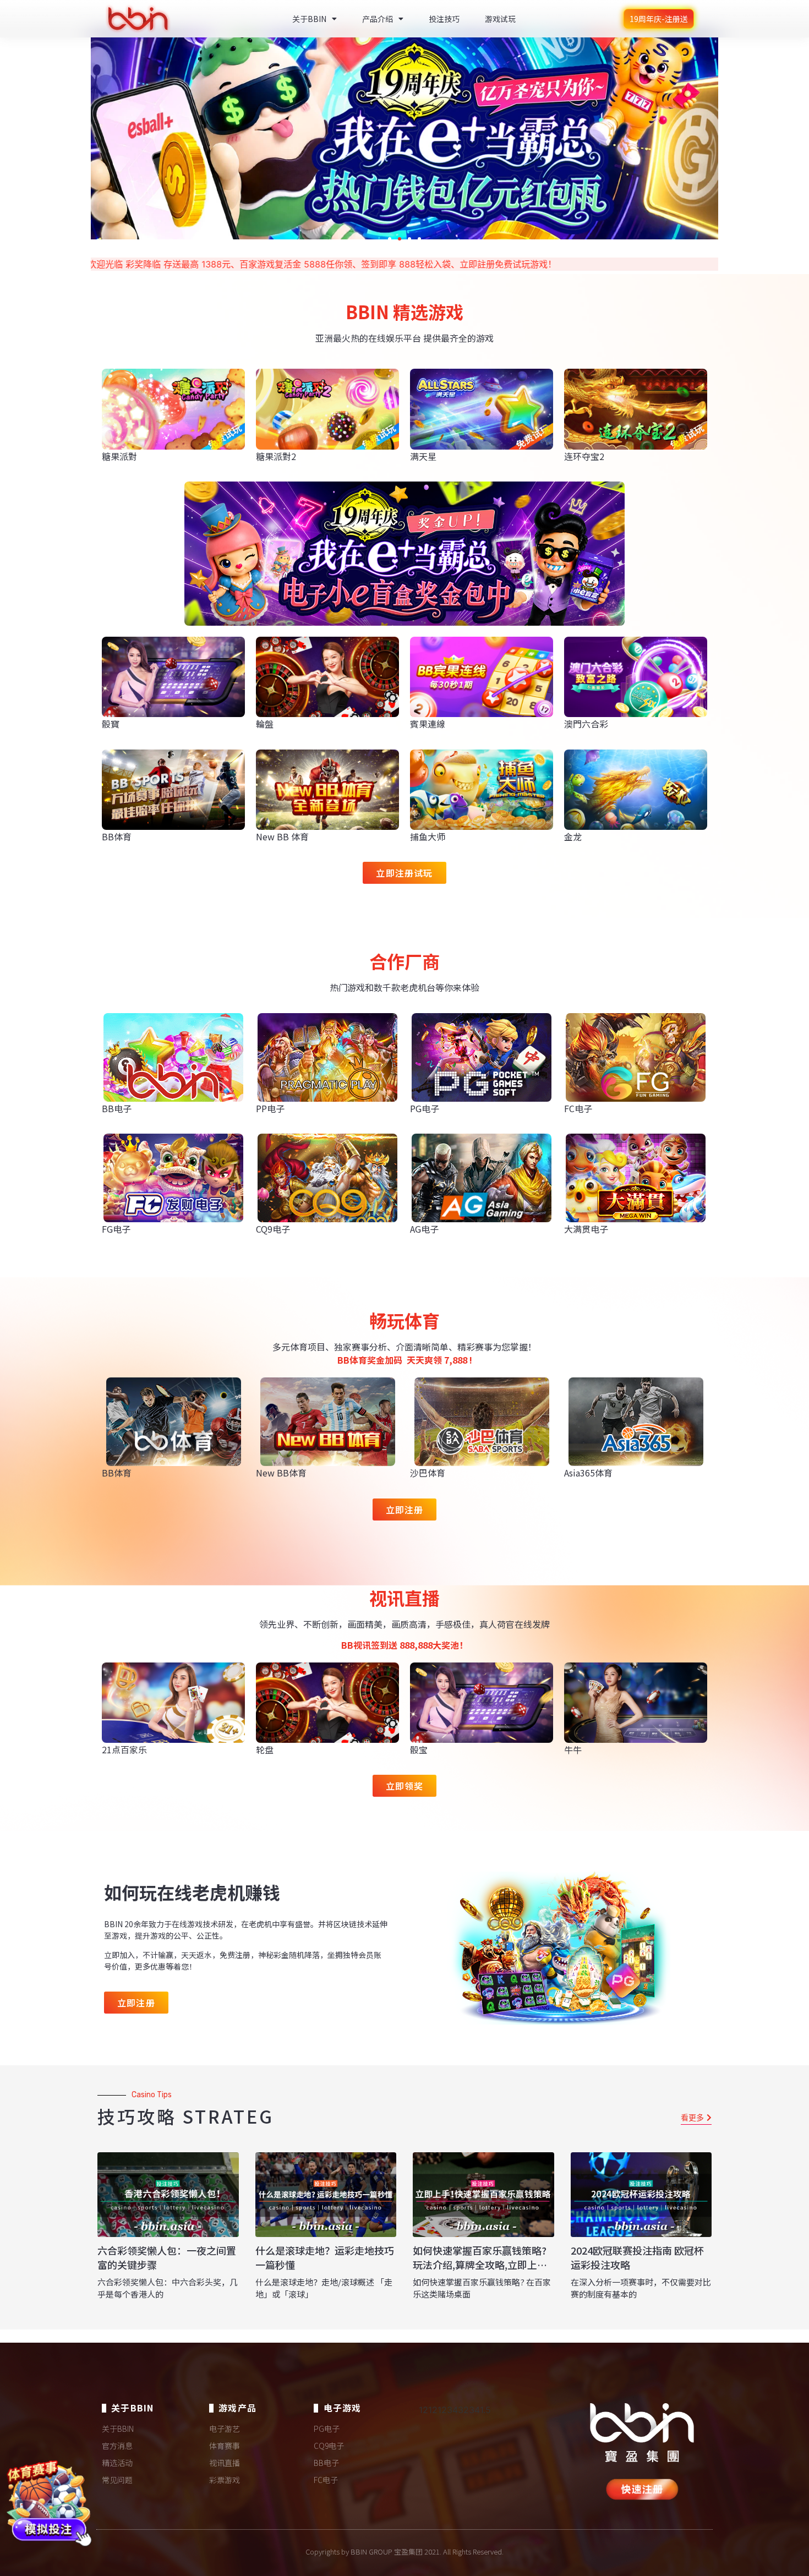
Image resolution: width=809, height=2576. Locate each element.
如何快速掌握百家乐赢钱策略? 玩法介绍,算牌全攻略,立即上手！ (480, 2264)
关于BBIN (309, 19)
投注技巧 (444, 19)
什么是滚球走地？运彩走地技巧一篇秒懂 (325, 2257)
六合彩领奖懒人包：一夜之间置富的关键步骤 (167, 2257)
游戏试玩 (500, 19)
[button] (390, 239)
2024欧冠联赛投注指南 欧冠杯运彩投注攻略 (637, 2257)
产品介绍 (378, 19)
